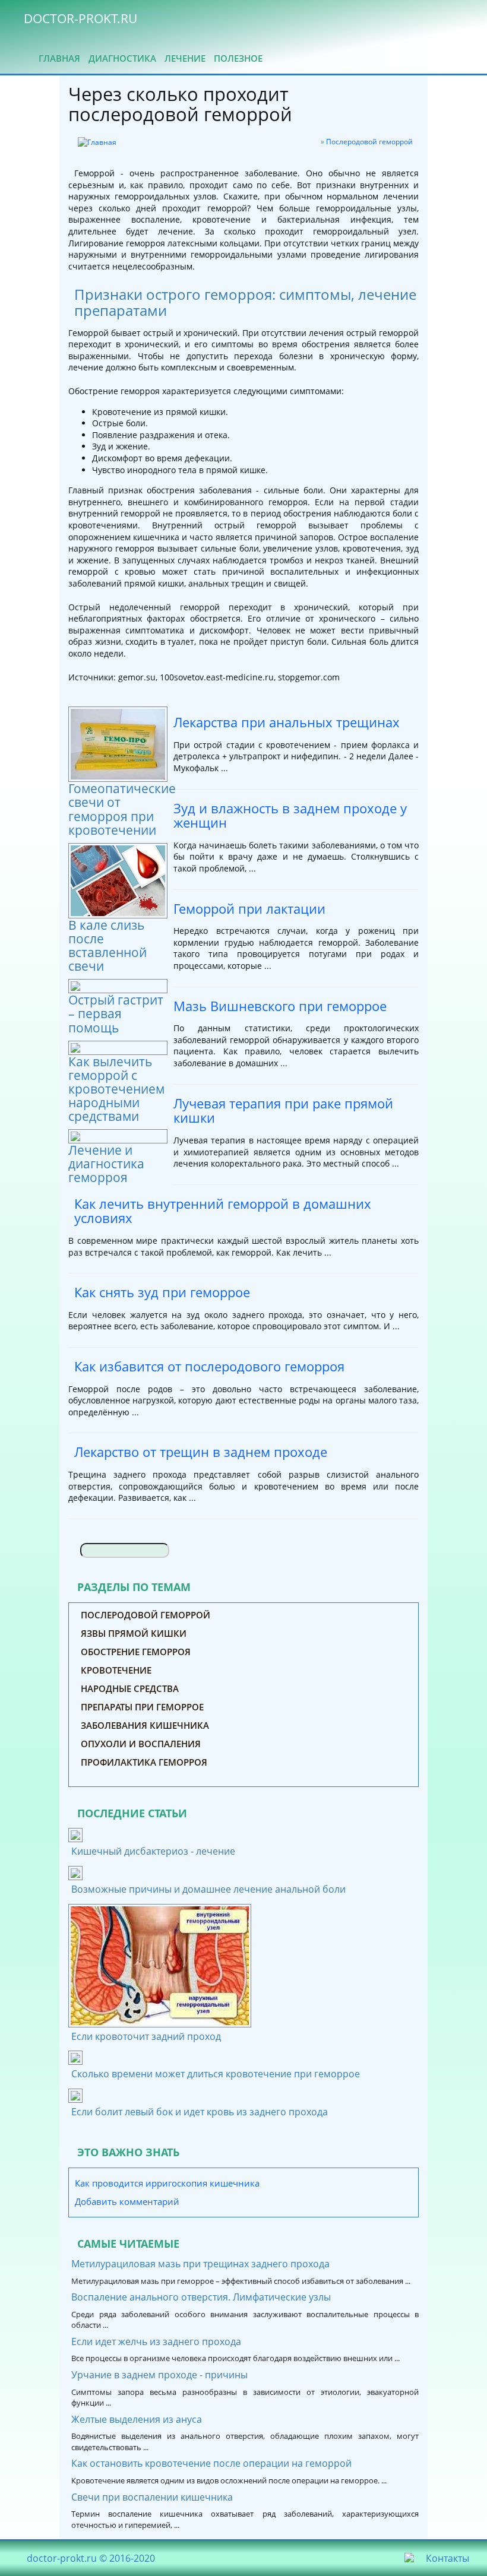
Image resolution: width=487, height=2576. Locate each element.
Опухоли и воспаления (141, 1744)
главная (59, 58)
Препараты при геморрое (142, 1707)
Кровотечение (116, 1670)
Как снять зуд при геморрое (162, 1292)
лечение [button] (185, 58)
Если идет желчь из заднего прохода (156, 2341)
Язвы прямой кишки (134, 1633)
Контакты (448, 2558)
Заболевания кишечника (145, 1725)
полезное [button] (238, 58)
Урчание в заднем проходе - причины (159, 2375)
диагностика (122, 58)
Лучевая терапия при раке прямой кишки (283, 1111)
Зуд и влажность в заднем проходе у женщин (290, 816)
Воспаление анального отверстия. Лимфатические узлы (201, 2297)
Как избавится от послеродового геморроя (209, 1366)
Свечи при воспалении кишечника (152, 2497)
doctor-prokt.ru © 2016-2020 (91, 2558)
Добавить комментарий (127, 2201)
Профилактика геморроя (144, 1762)
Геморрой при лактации (249, 909)
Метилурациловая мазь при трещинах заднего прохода (200, 2264)
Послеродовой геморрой (369, 142)
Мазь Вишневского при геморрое (280, 1006)
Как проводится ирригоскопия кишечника (167, 2183)
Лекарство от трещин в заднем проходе (201, 1452)
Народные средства (130, 1688)
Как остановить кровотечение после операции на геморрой (211, 2463)
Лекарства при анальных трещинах (287, 722)
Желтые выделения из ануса (137, 2419)
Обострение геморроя (136, 1652)
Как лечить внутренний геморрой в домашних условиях (223, 1211)
